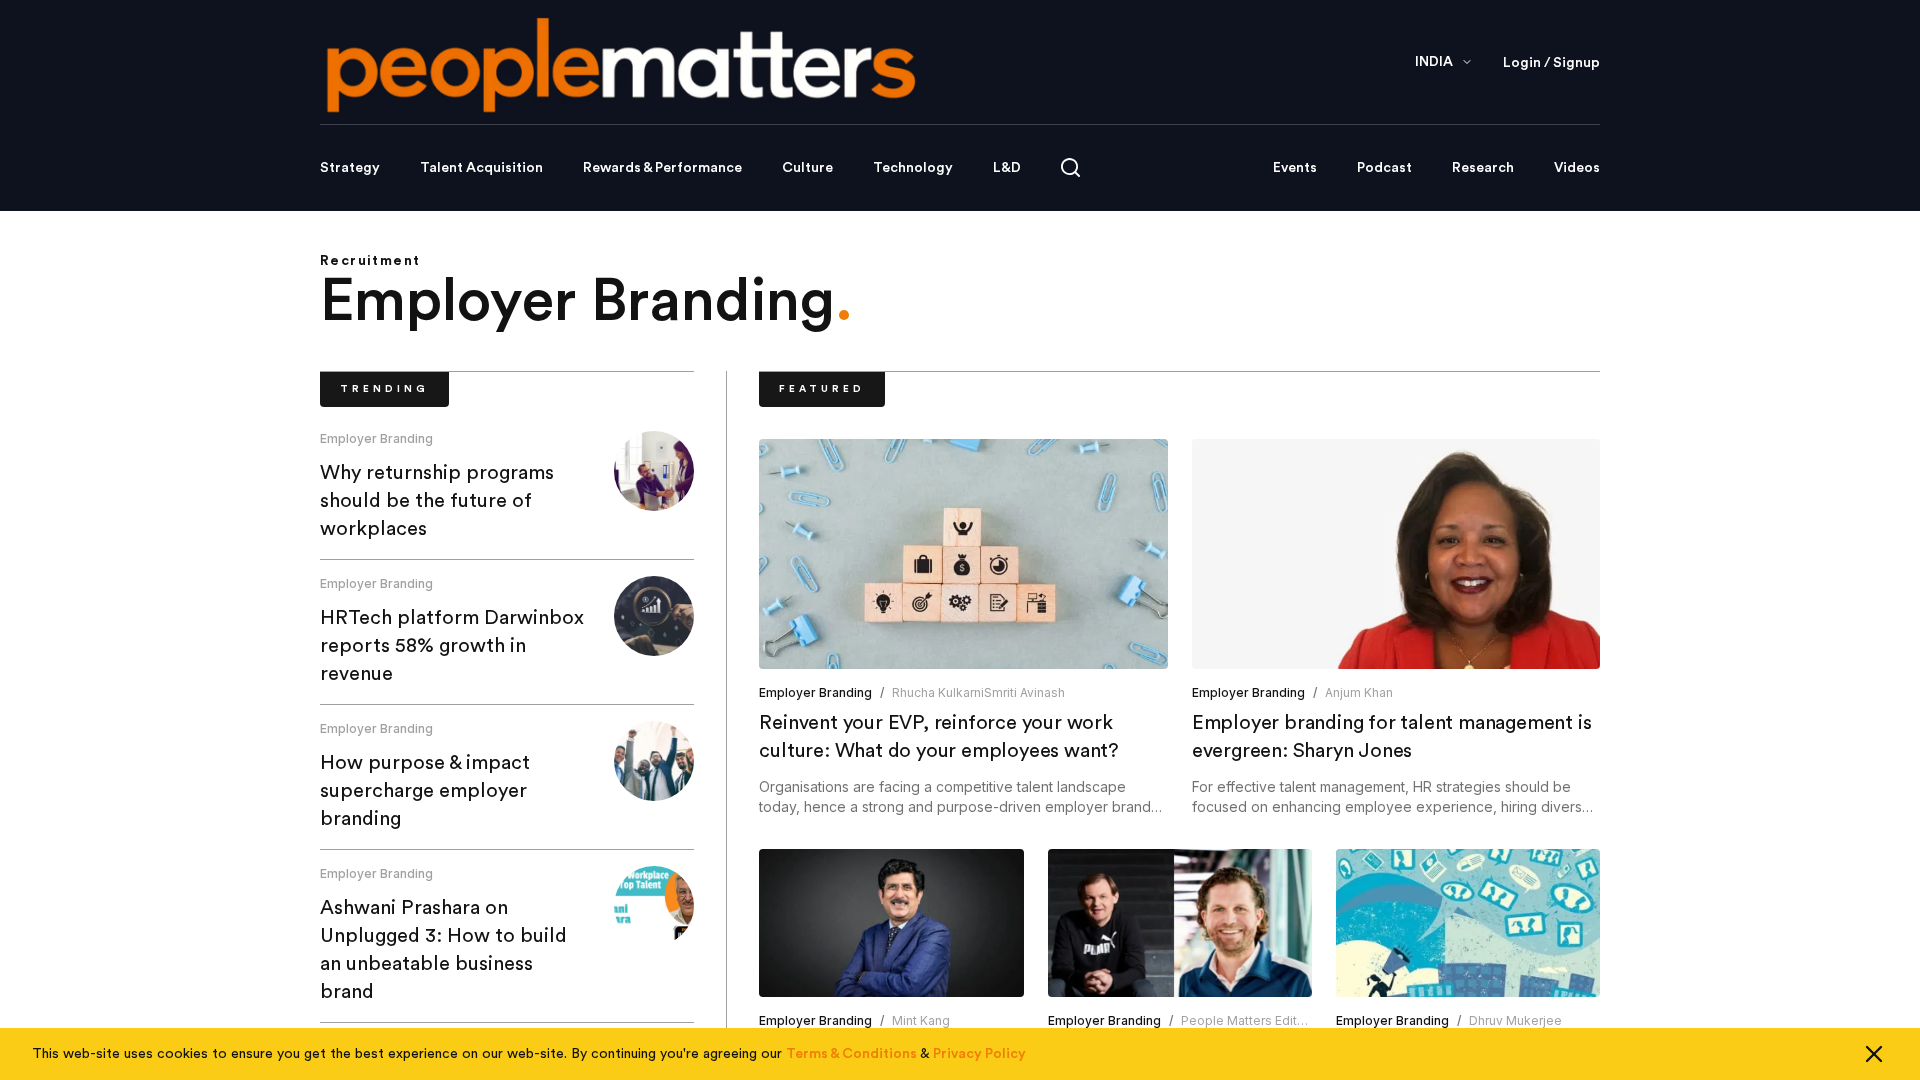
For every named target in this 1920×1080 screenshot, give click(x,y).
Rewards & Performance (662, 168)
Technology (913, 168)
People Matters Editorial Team (1270, 1020)
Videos (1577, 168)
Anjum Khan (1359, 692)
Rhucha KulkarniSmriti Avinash (978, 692)
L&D (1007, 168)
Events (1295, 168)
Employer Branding (376, 438)
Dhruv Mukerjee (1515, 1020)
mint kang (921, 1020)
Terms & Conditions (851, 1054)
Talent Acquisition (481, 168)
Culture (807, 168)
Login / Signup (1551, 63)
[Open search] (1070, 167)
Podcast (1384, 168)
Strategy (350, 168)
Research (1483, 168)
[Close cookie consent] (1874, 1054)
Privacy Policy (979, 1054)
